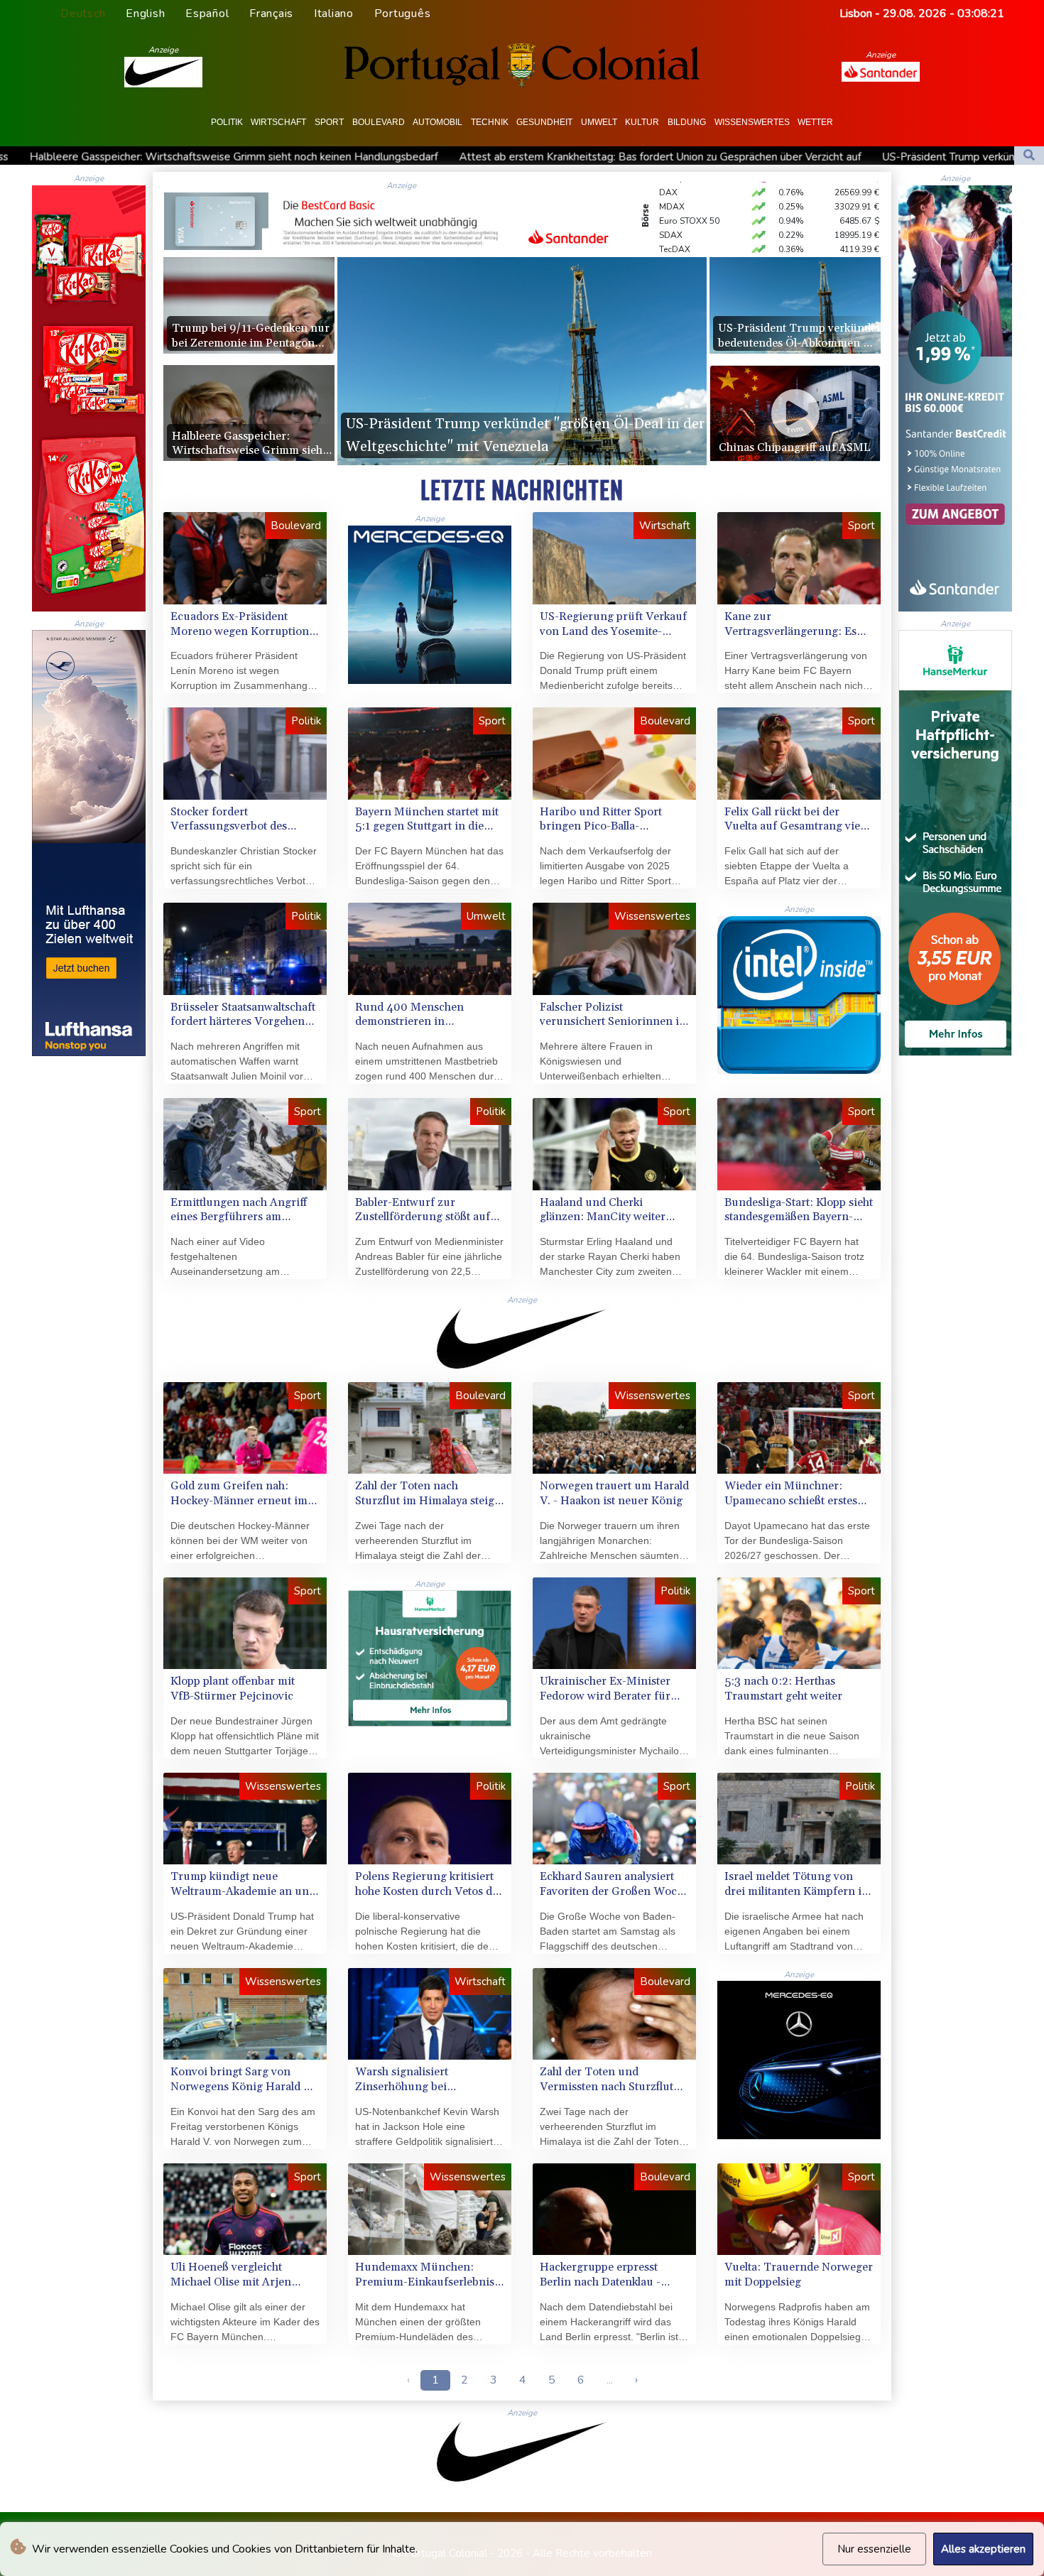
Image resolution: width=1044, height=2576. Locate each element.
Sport (329, 122)
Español (207, 13)
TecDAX (675, 197)
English (145, 13)
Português (403, 13)
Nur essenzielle (874, 2549)
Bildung (687, 122)
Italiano (334, 13)
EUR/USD (678, 212)
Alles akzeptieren (983, 2549)
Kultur (642, 122)
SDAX (671, 183)
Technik (490, 122)
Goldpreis (679, 226)
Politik (227, 122)
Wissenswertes (752, 122)
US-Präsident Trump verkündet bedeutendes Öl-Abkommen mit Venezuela (598, 157)
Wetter (815, 122)
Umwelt (599, 122)
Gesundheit (544, 122)
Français (271, 13)
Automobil (437, 122)
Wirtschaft (278, 122)
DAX (668, 240)
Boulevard (379, 122)
